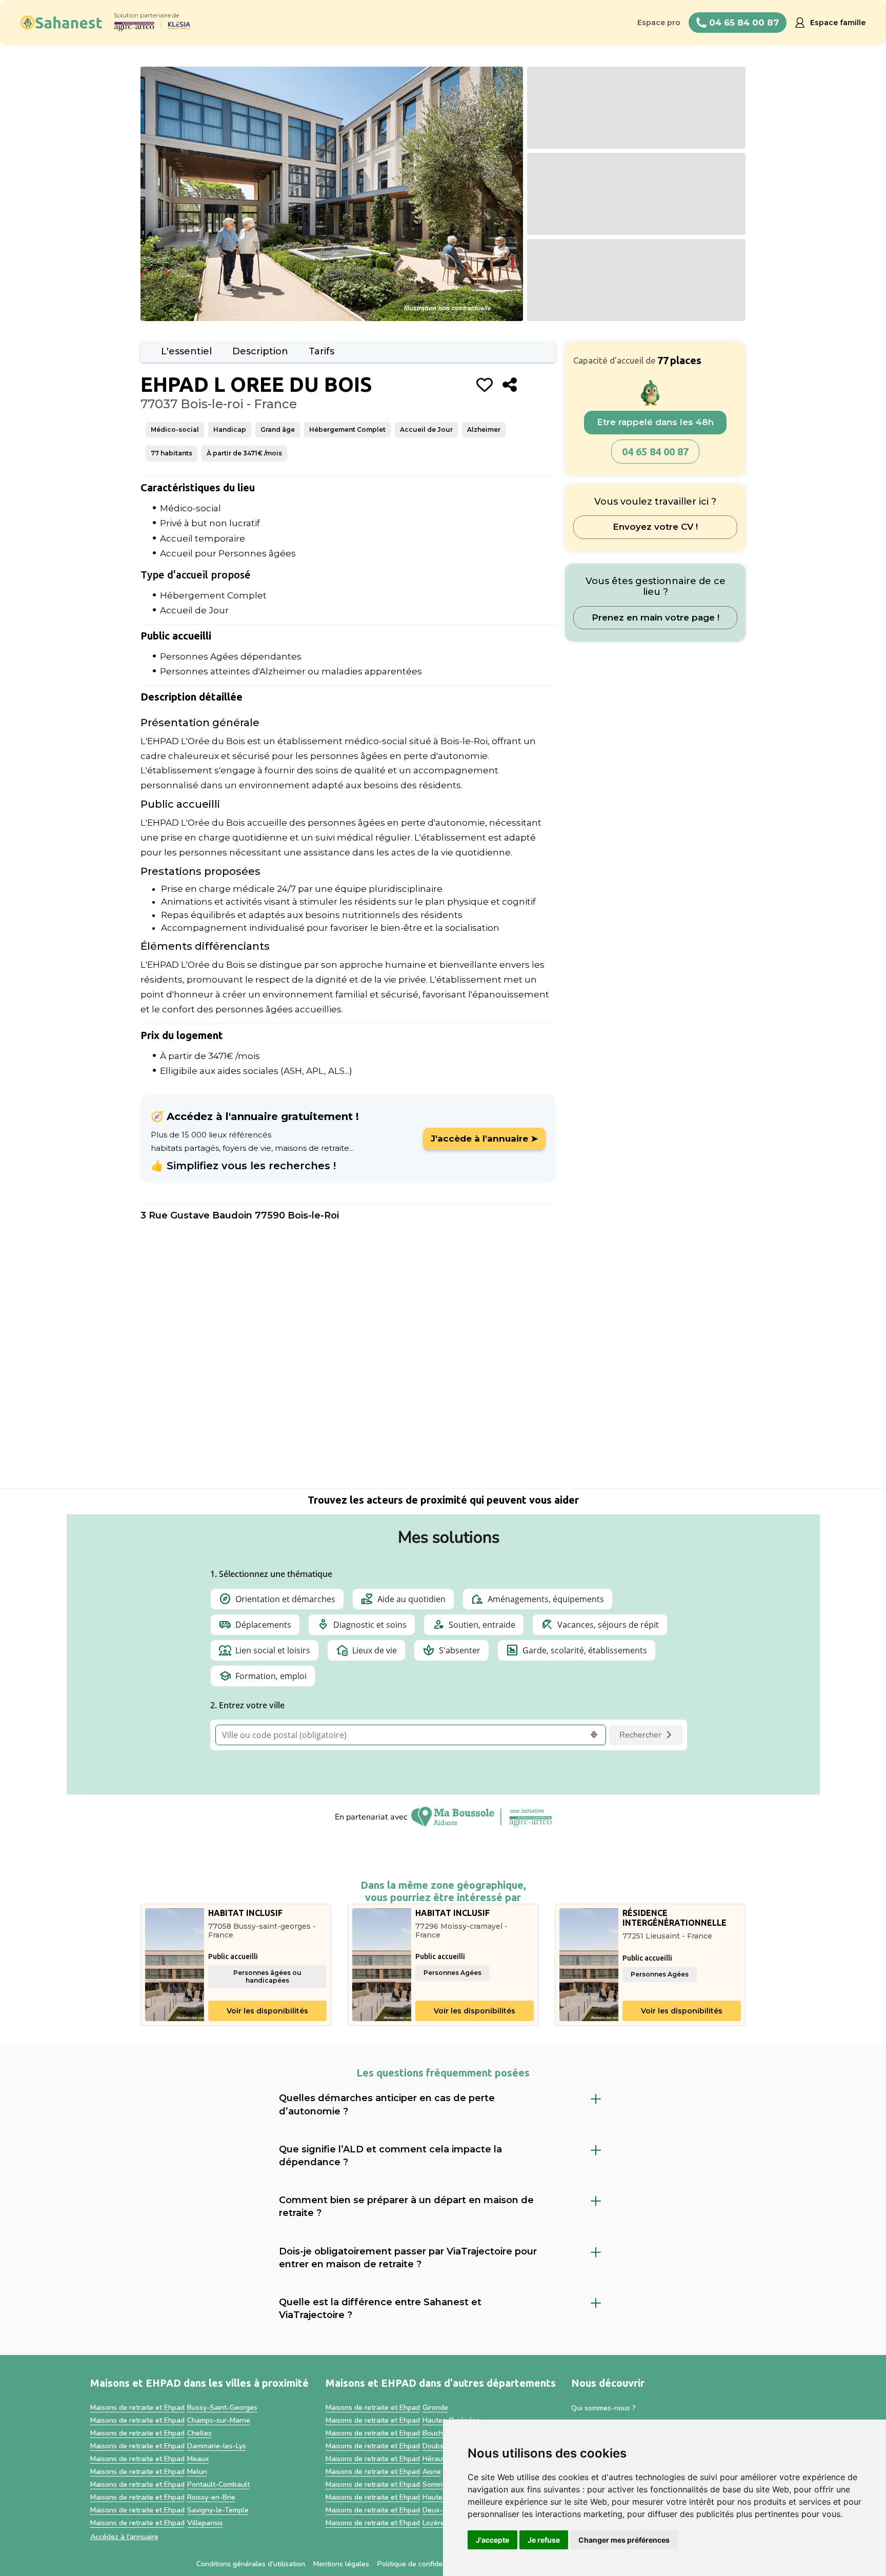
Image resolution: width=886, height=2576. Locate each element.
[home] (62, 23)
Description (260, 351)
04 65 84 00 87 (655, 452)
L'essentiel (186, 351)
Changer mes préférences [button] (624, 2540)
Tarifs (321, 351)
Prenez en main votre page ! (656, 617)
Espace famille (838, 23)
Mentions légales (341, 2564)
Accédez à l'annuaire (124, 2537)
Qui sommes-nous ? (603, 2408)
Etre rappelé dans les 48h (655, 423)
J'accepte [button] (492, 2540)
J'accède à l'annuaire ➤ (484, 1139)
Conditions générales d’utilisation (251, 2564)
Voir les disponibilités (267, 2011)
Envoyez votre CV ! (655, 527)
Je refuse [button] (544, 2540)
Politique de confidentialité (421, 2564)
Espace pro (659, 23)
